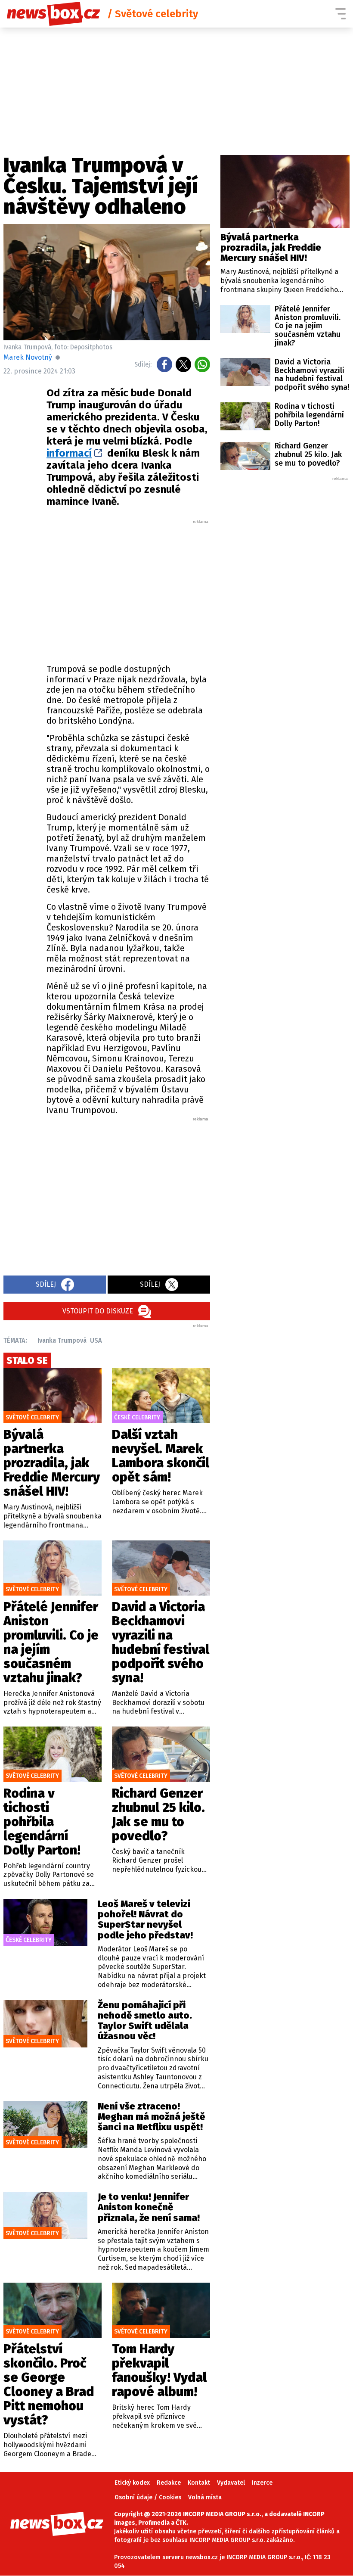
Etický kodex (132, 2483)
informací (69, 453)
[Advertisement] (150, 589)
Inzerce (262, 2483)
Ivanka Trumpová (62, 1340)
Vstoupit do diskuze (98, 1311)
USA (96, 1340)
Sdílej (46, 1284)
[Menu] (341, 14)
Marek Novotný (28, 357)
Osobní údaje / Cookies (148, 2497)
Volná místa (205, 2497)
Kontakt (199, 2483)
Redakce (169, 2483)
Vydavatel (231, 2483)
